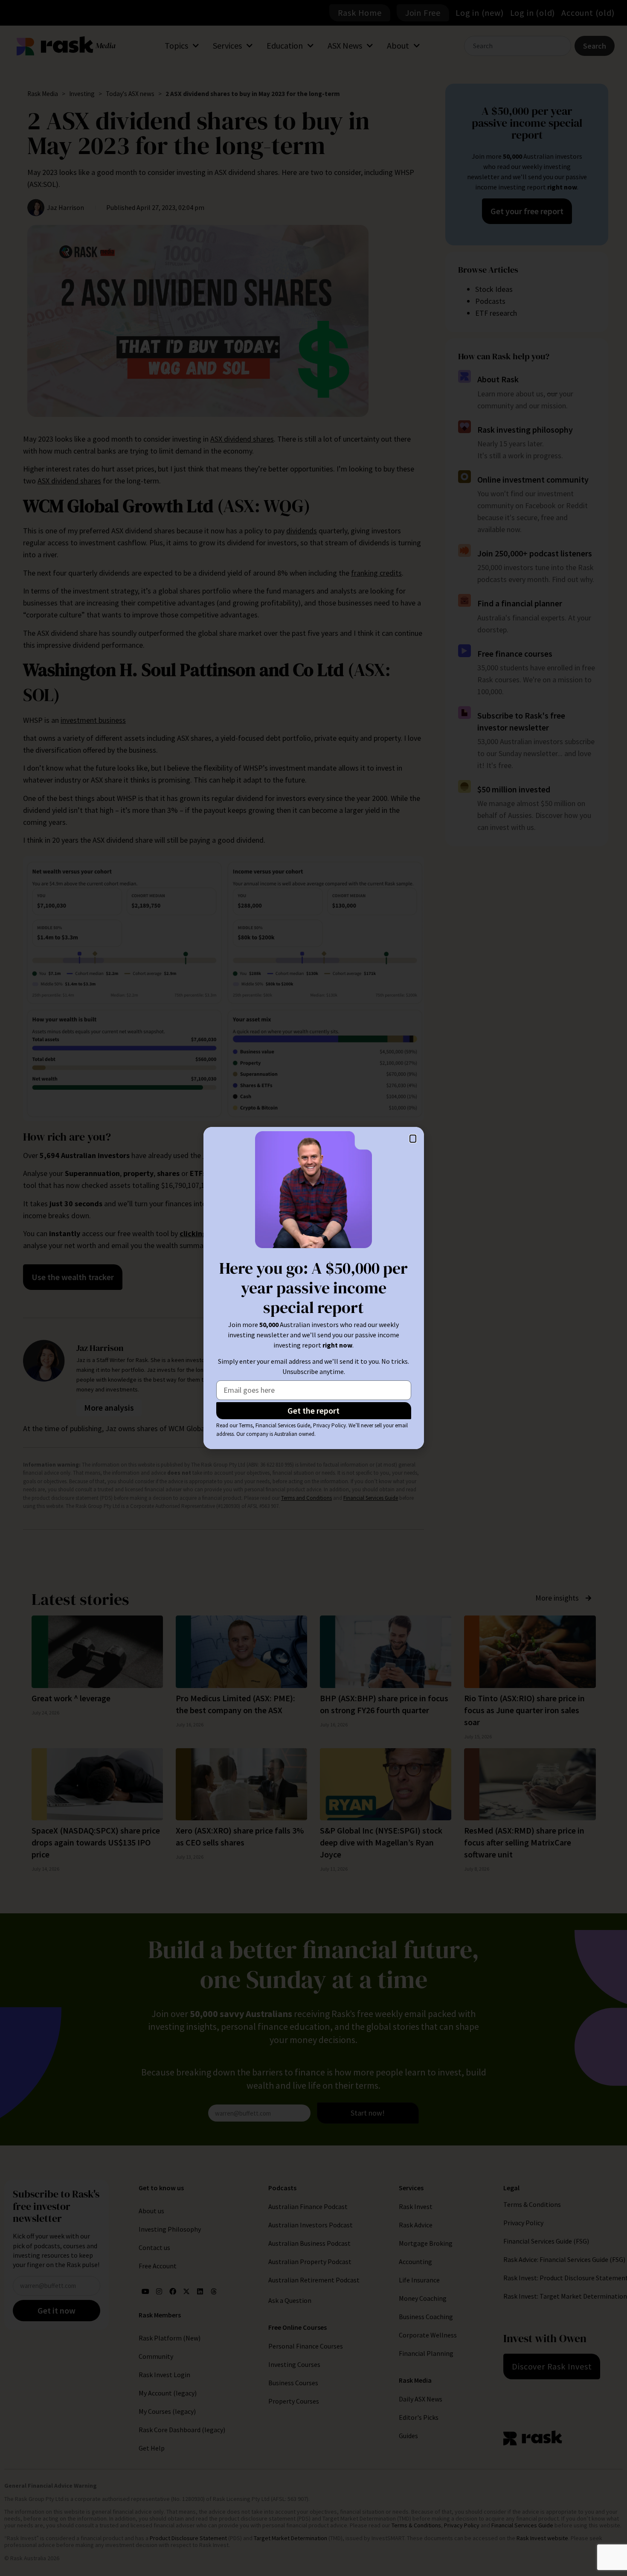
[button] (413, 1139)
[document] (313, 1288)
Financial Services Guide (283, 1425)
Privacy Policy (329, 1425)
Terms (246, 1425)
